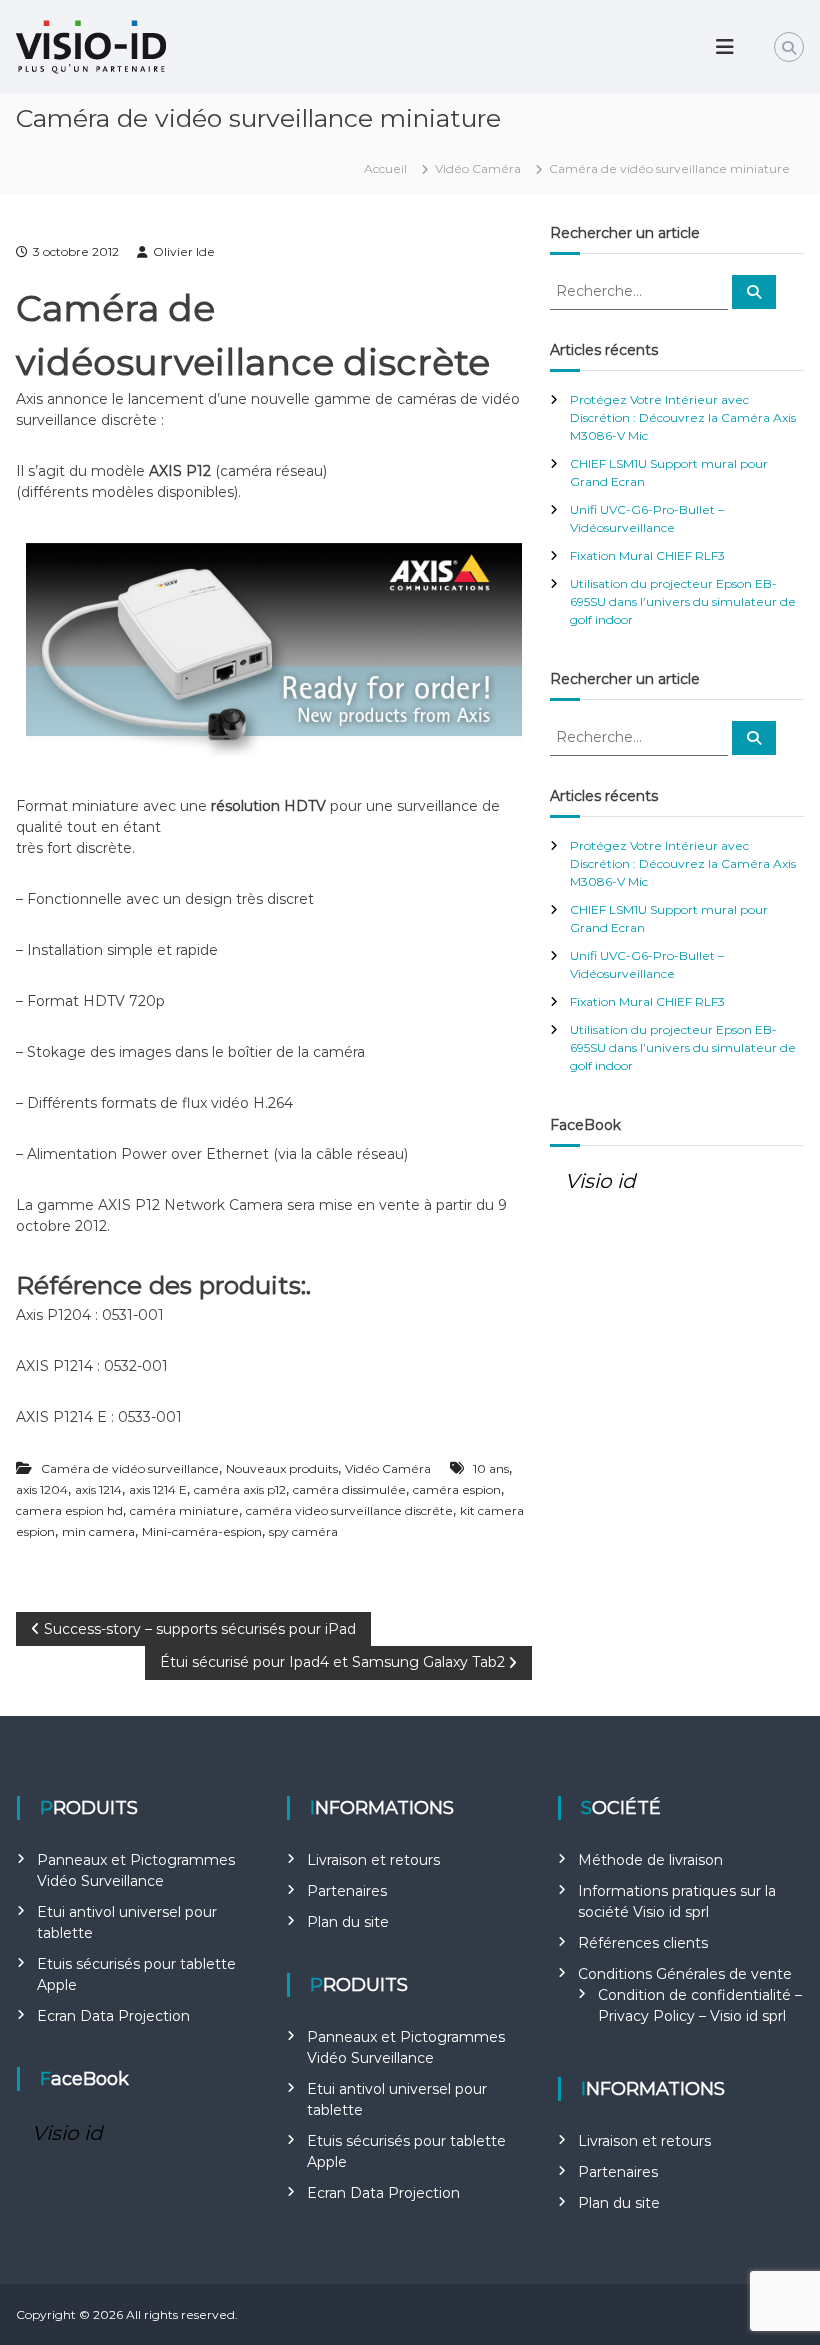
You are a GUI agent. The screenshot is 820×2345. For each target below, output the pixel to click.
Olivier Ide (184, 251)
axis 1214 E (158, 1489)
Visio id (600, 1181)
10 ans (491, 1468)
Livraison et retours (373, 1860)
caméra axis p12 (240, 1489)
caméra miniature (184, 1510)
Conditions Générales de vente (685, 1974)
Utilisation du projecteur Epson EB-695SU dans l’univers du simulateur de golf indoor (683, 601)
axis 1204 (42, 1489)
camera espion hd (69, 1510)
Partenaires (347, 1891)
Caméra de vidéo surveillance (130, 1468)
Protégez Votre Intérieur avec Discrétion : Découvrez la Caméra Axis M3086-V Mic (683, 417)
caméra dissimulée (349, 1489)
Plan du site (348, 1922)
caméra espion (457, 1489)
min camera (98, 1531)
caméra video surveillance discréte (349, 1510)
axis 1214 (98, 1489)
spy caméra (303, 1531)
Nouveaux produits (282, 1468)
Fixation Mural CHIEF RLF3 (647, 555)
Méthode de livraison (650, 1860)
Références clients (643, 1943)
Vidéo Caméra (478, 168)
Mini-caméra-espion (202, 1531)
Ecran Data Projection (113, 2016)
